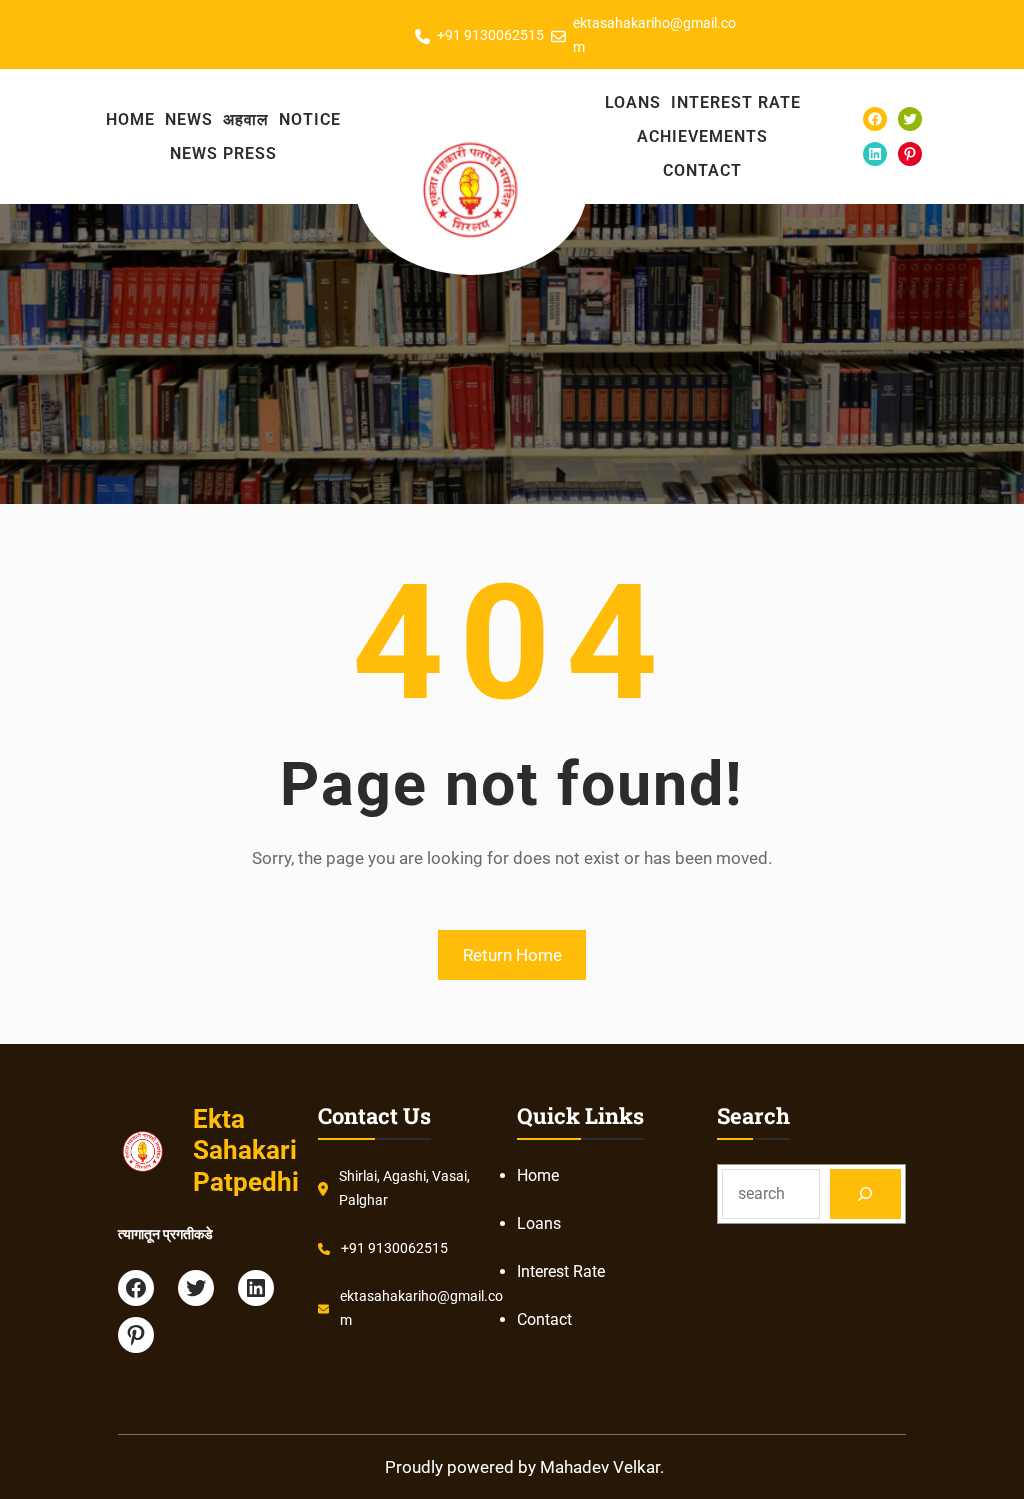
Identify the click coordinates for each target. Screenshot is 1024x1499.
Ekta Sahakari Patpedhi (246, 1150)
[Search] (865, 1193)
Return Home (512, 955)
